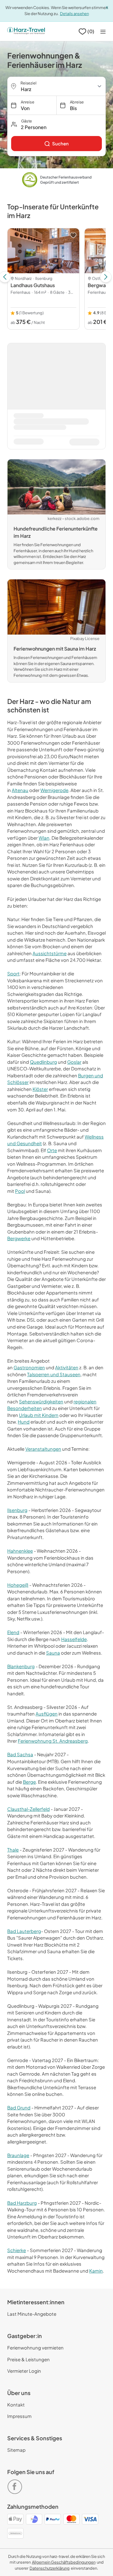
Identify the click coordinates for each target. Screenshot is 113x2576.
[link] (56, 144)
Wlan (44, 838)
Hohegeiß (18, 1585)
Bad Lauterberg (24, 1931)
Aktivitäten (67, 1367)
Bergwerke (19, 1238)
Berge (29, 1782)
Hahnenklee (20, 1551)
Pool (20, 1191)
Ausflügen (47, 1714)
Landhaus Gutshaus (33, 285)
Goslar (74, 1062)
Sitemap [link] (16, 2450)
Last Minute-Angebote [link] (32, 2314)
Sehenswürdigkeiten (41, 1401)
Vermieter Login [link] (24, 2371)
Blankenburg (21, 1666)
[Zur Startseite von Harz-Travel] (26, 31)
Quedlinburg (43, 1062)
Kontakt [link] (16, 2405)
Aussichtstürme (50, 953)
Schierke (17, 2250)
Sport (13, 973)
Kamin (96, 2271)
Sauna (53, 1653)
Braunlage (18, 2155)
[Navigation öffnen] (103, 32)
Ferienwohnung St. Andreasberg (53, 1741)
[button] (56, 124)
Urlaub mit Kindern (39, 1415)
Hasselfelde (74, 1639)
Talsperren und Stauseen (54, 1374)
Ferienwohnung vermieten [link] (35, 2348)
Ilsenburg (17, 1510)
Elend (13, 1632)
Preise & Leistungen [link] (28, 2359)
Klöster (40, 1089)
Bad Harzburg (22, 2203)
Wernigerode (54, 790)
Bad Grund (19, 2107)
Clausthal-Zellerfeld (28, 1809)
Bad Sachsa (20, 1754)
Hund (24, 1422)
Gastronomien (29, 1367)
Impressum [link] (19, 2416)
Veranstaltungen (43, 1449)
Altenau (20, 790)
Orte (52, 1150)
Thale (13, 1850)
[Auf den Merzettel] (73, 235)
